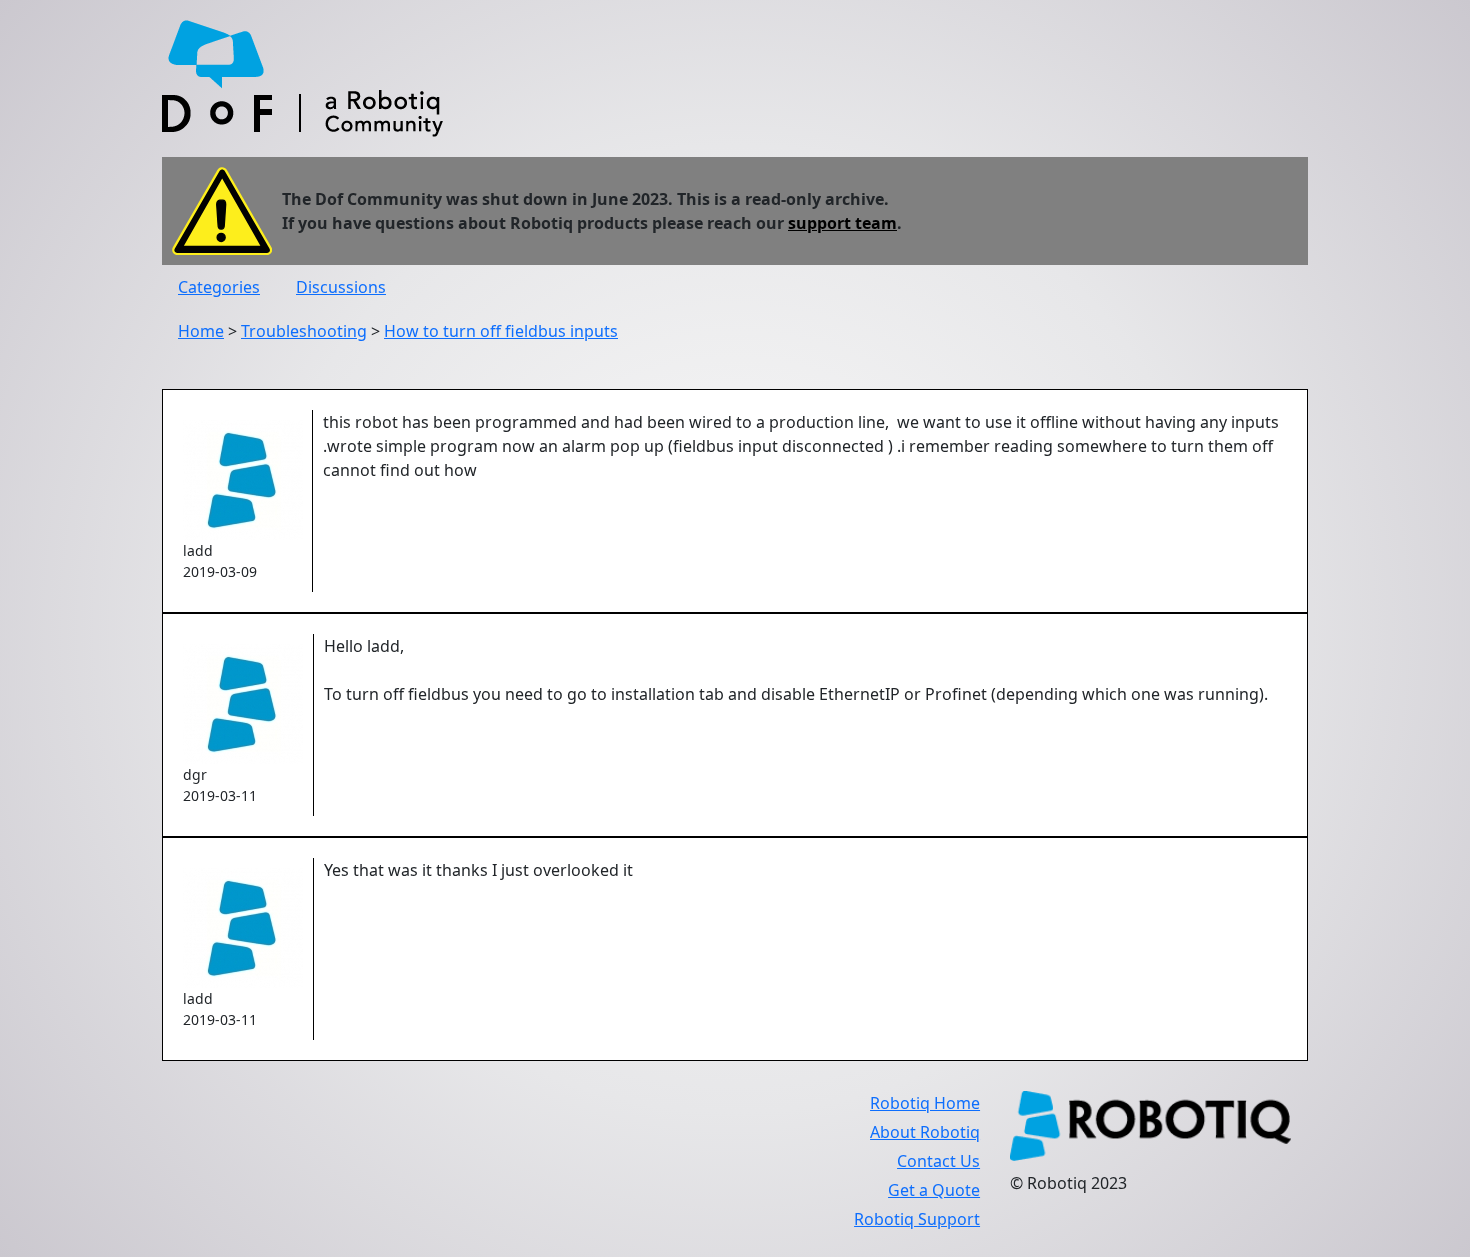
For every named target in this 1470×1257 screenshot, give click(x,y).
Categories (219, 287)
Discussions (341, 287)
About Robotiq (925, 1132)
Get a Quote (934, 1190)
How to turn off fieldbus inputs (501, 331)
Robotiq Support (917, 1219)
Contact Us (938, 1161)
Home (201, 331)
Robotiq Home (925, 1103)
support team (842, 223)
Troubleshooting (304, 331)
